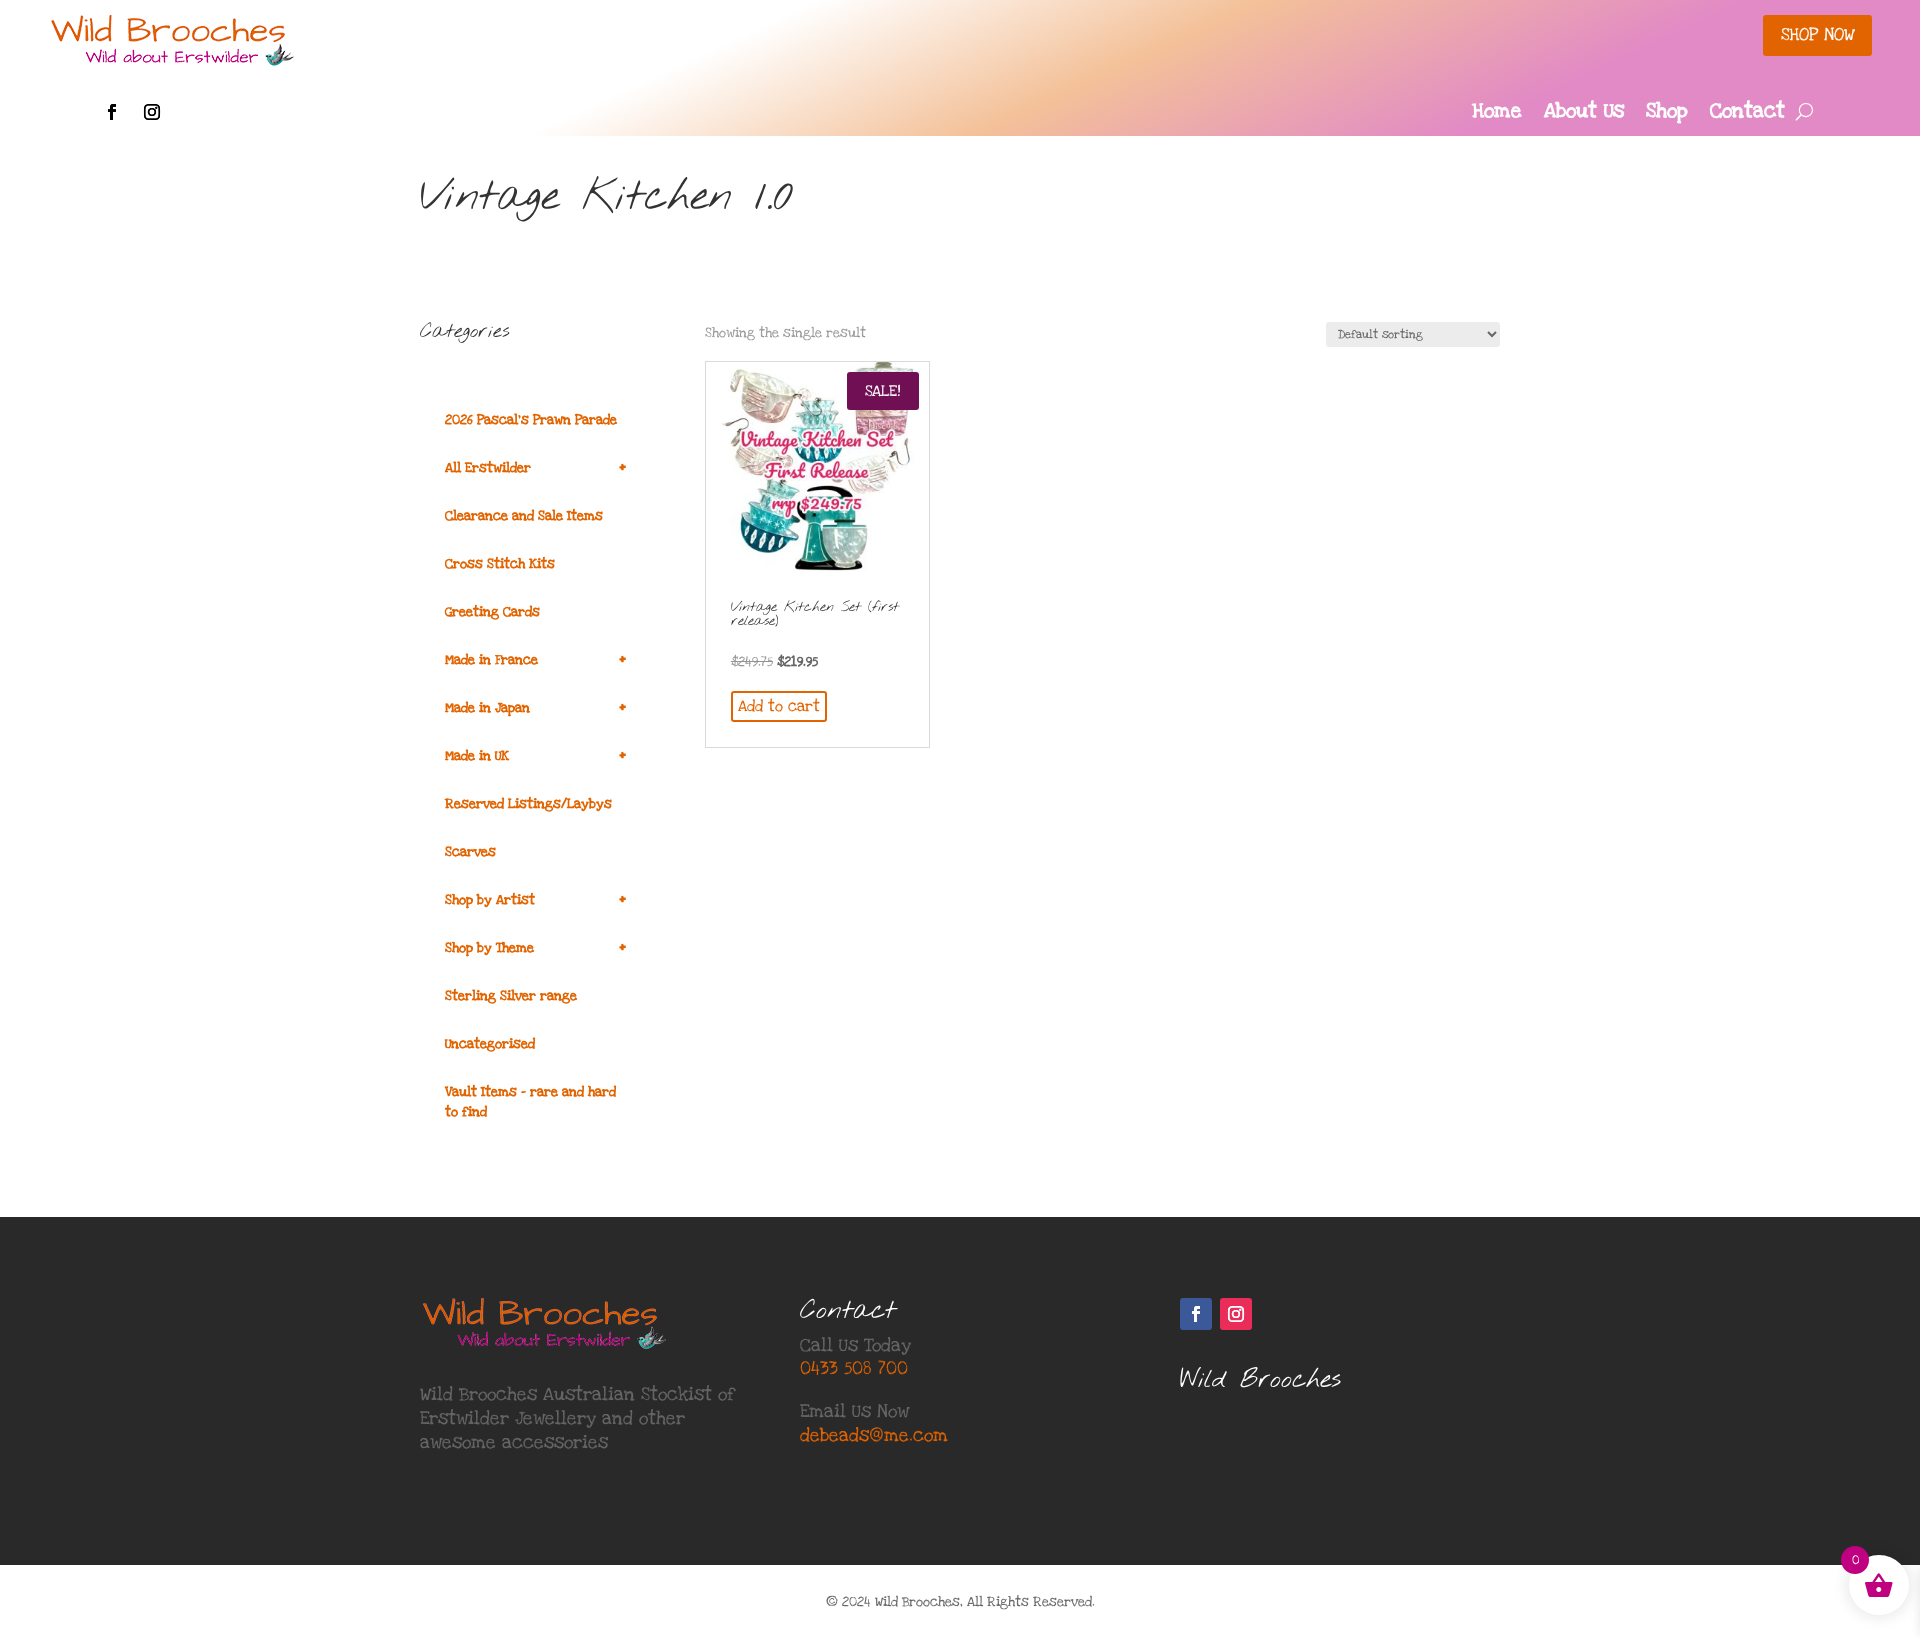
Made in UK (535, 755)
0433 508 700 (854, 1368)
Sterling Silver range (511, 996)
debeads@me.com (874, 1435)
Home (1497, 114)
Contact (1747, 114)
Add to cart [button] (779, 706)
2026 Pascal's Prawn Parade (531, 420)
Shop (1667, 114)
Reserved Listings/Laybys (528, 804)
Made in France (535, 659)
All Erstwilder (535, 467)
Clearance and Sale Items (524, 516)
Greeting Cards (492, 612)
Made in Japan (535, 707)
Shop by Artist (535, 899)
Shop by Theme (535, 947)
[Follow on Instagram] (152, 112)
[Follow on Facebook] (112, 112)
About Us (1584, 114)
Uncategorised (490, 1044)
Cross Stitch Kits (500, 564)
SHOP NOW (1817, 34)
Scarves (470, 852)
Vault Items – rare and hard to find (530, 1102)
